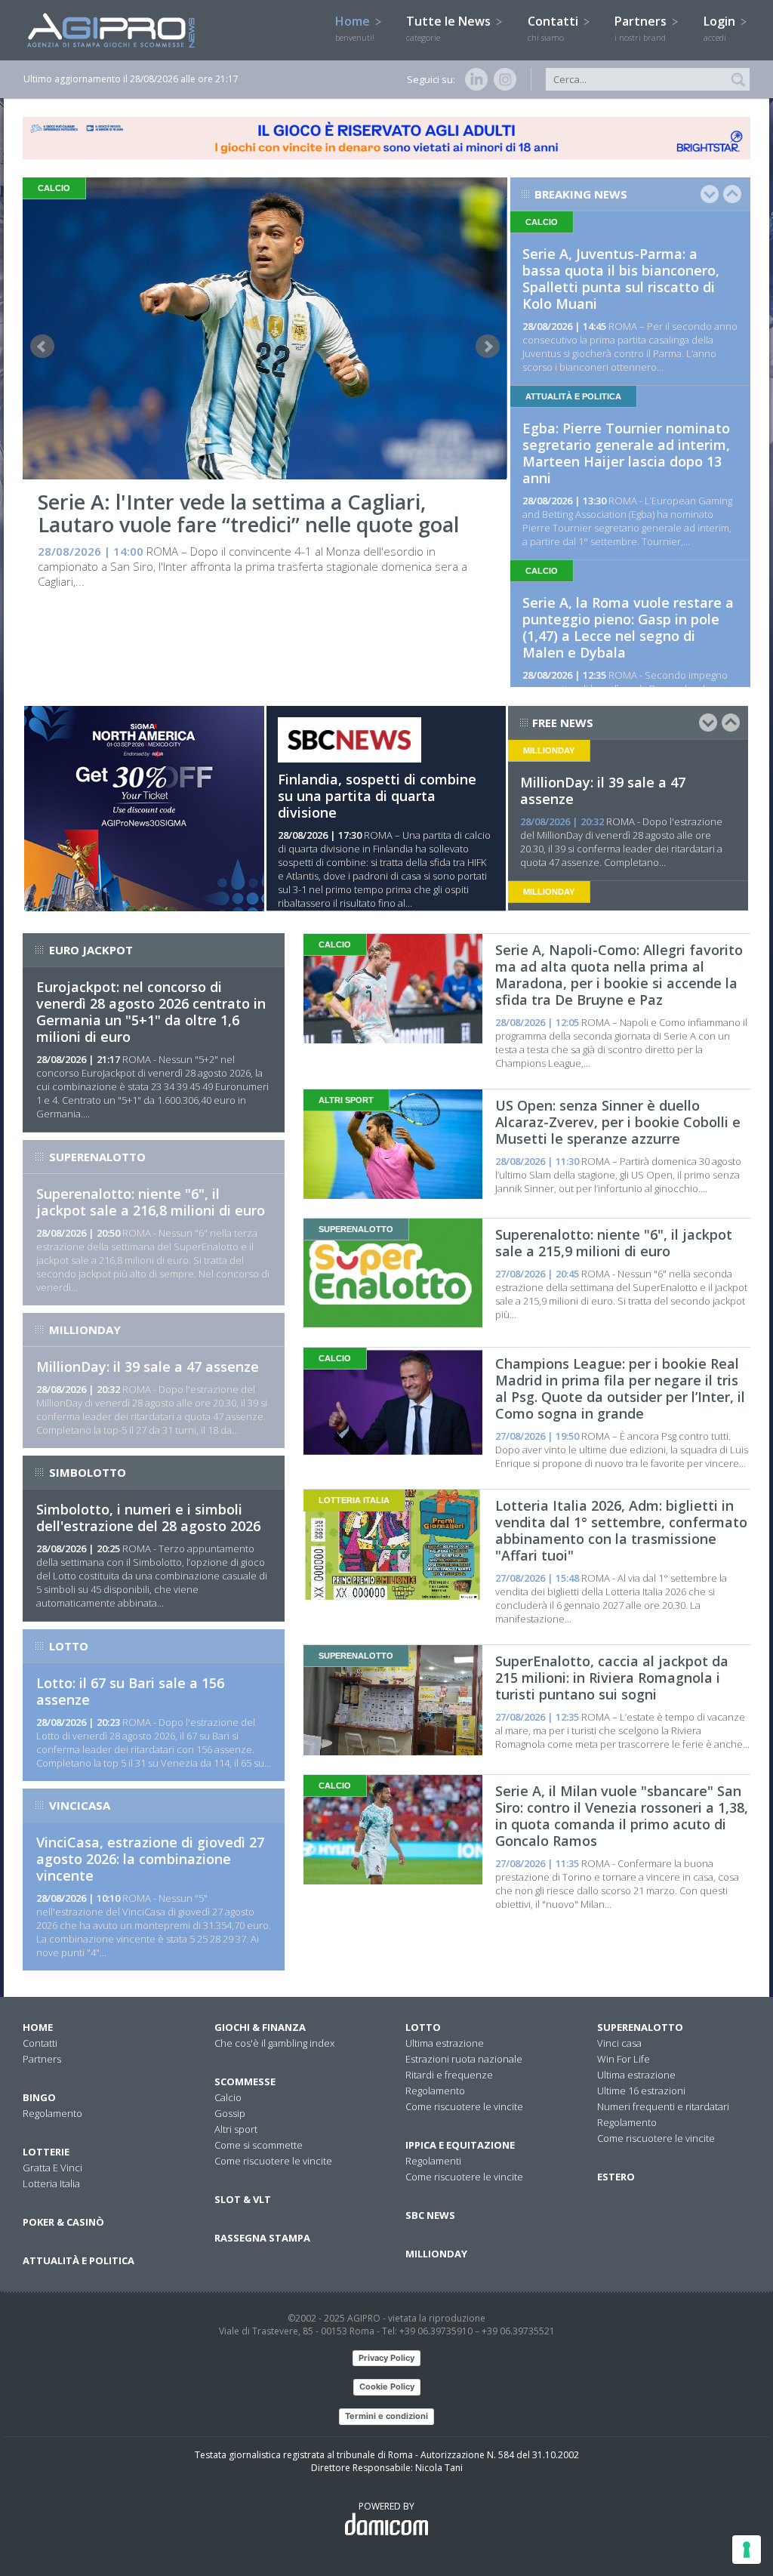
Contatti (554, 28)
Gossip (230, 2113)
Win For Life (624, 2059)
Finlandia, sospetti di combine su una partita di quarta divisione (377, 796)
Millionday (436, 2254)
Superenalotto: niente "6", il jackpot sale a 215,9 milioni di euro (614, 1243)
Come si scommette (259, 2145)
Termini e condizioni (386, 2416)
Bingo (39, 2097)
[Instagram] (502, 79)
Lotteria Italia (51, 2183)
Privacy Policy (386, 2358)
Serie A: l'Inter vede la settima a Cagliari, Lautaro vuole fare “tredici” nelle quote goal (248, 513)
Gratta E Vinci (52, 2168)
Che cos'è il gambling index (274, 2043)
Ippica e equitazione (460, 2145)
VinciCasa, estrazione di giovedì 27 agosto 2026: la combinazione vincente (150, 1859)
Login (721, 28)
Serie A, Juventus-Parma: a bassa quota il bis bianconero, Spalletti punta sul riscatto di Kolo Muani (621, 279)
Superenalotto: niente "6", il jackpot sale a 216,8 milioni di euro (151, 1202)
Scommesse (245, 2081)
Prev (42, 347)
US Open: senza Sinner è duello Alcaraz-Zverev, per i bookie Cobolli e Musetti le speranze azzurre (618, 1122)
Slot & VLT (243, 2199)
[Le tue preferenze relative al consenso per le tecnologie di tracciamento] (747, 2550)
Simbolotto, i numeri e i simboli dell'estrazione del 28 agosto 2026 (148, 1518)
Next (488, 347)
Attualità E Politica (79, 2260)
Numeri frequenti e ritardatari (663, 2106)
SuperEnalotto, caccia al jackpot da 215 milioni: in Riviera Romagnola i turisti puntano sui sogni (612, 1678)
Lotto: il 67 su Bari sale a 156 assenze (130, 1691)
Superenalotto (640, 2027)
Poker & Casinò (63, 2222)
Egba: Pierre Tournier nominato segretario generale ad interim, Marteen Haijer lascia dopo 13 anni (626, 453)
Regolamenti (433, 2161)
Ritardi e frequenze (449, 2075)
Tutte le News (450, 28)
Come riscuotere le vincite (273, 2161)
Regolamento (52, 2113)
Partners (642, 28)
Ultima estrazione (445, 2043)
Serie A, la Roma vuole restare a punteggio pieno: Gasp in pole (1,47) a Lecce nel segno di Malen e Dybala (628, 627)
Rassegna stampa (262, 2238)
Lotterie (46, 2152)
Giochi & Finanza (260, 2027)
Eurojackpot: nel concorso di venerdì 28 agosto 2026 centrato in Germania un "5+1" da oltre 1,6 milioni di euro (151, 1012)
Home (355, 28)
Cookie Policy (387, 2386)
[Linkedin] (473, 79)
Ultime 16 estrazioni (641, 2091)
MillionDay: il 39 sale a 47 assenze (603, 790)
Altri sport (236, 2129)
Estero (616, 2177)
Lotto (423, 2027)
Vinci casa (619, 2043)
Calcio (228, 2097)
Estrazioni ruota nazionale (464, 2059)
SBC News (430, 2215)
